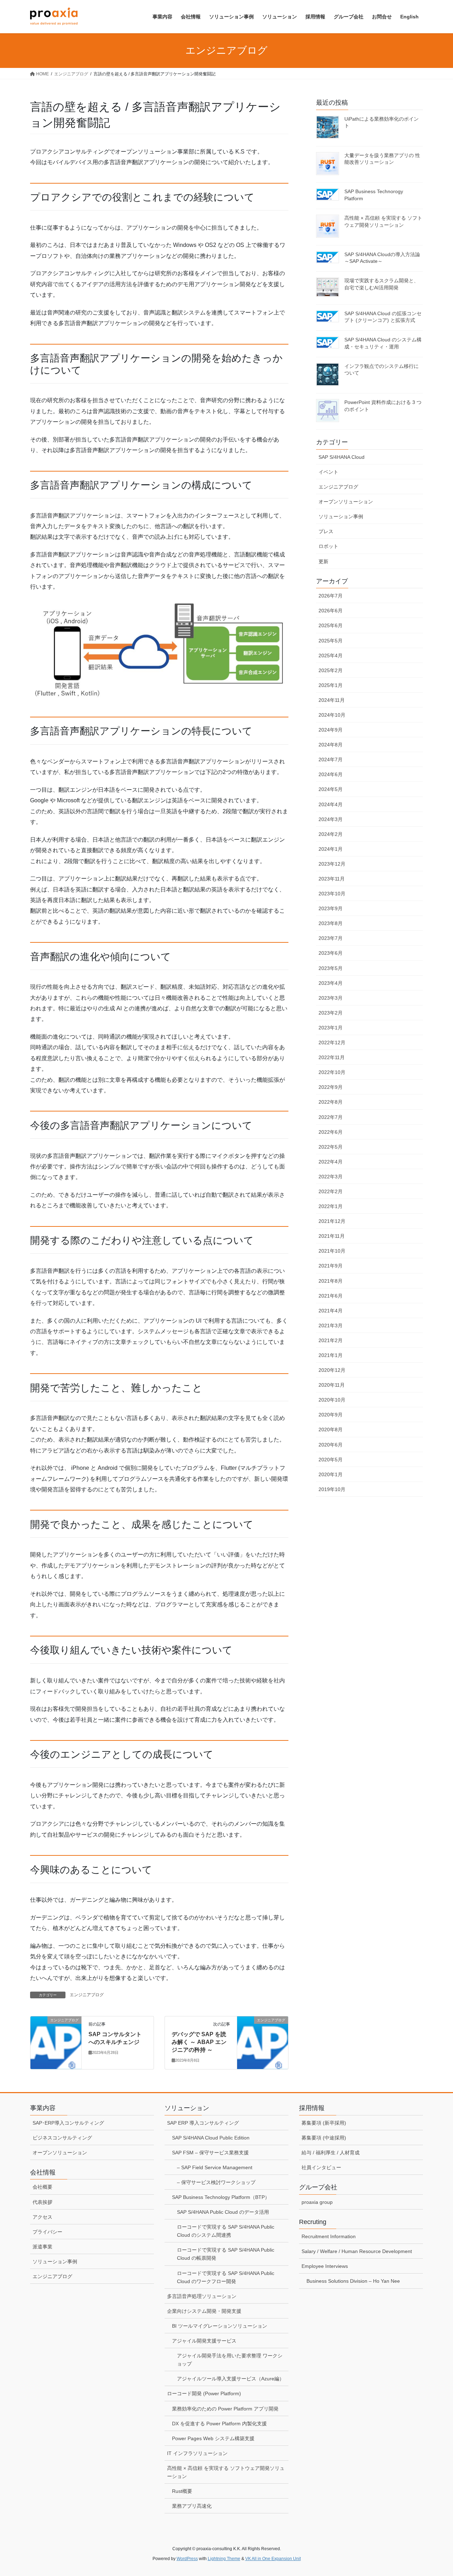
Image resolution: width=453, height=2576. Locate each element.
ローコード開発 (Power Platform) (204, 2393)
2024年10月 (332, 715)
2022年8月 (331, 1102)
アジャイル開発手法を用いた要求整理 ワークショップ (230, 2360)
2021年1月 (331, 1355)
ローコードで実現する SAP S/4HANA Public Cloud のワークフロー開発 (226, 2277)
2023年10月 (332, 894)
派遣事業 (42, 2247)
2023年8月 (331, 923)
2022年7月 (331, 1117)
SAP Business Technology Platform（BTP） (221, 2197)
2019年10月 (332, 1489)
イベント (328, 472)
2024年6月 (331, 774)
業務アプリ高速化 (192, 2506)
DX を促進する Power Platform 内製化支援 (219, 2424)
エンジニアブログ (87, 1995)
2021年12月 (332, 1221)
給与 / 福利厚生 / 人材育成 (331, 2153)
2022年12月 (332, 1042)
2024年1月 (331, 849)
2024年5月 (331, 789)
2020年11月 (332, 1385)
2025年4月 (331, 655)
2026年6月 (331, 611)
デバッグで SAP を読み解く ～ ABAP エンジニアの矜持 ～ (199, 2042)
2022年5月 (331, 1147)
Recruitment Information (329, 2236)
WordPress (187, 2559)
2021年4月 (331, 1311)
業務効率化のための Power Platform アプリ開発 (225, 2409)
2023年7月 (331, 938)
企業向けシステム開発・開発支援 (204, 2311)
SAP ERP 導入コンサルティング (203, 2123)
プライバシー (47, 2232)
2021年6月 (331, 1296)
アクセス (42, 2217)
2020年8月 (331, 1429)
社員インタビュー (321, 2167)
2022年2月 (331, 1191)
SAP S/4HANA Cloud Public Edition (211, 2138)
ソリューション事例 (341, 516)
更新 (323, 561)
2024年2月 (331, 834)
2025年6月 (331, 625)
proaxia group (317, 2202)
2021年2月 (331, 1340)
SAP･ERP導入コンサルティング (68, 2123)
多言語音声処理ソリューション (202, 2296)
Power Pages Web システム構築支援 (213, 2438)
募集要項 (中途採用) (324, 2138)
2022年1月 (331, 1206)
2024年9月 (331, 730)
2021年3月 (331, 1325)
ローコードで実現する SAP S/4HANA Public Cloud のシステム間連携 (226, 2231)
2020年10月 (332, 1400)
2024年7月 (331, 759)
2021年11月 (332, 1236)
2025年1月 (331, 685)
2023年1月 (331, 1028)
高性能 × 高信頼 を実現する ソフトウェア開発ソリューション (226, 2472)
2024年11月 (332, 700)
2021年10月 (332, 1251)
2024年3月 (331, 819)
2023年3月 (331, 998)
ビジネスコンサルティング (62, 2138)
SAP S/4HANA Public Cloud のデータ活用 (223, 2212)
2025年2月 (331, 670)
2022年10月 (332, 1072)
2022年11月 (332, 1057)
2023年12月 (332, 864)
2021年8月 (331, 1281)
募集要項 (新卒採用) (324, 2123)
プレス (326, 531)
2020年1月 (331, 1474)
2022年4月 (331, 1162)
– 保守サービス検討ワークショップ (216, 2182)
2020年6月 (331, 1445)
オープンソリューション (346, 502)
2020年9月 (331, 1415)
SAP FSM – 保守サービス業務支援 (210, 2153)
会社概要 (42, 2187)
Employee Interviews (325, 2266)
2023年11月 (332, 879)
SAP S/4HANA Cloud (342, 457)
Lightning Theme (224, 2559)
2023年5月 (331, 968)
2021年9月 (331, 1266)
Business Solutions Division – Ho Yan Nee (353, 2281)
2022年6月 (331, 1132)
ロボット (328, 546)
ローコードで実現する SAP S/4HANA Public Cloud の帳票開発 (226, 2254)
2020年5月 (331, 1460)
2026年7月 (331, 596)
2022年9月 (331, 1087)
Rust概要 (182, 2491)
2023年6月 (331, 953)
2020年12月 (332, 1370)
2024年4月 (331, 804)
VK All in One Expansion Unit (273, 2559)
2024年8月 (331, 745)
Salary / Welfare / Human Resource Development (357, 2251)
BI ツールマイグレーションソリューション (220, 2326)
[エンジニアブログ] (56, 2029)
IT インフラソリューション (197, 2453)
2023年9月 (331, 908)
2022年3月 (331, 1177)
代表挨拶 (42, 2202)
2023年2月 (331, 1013)
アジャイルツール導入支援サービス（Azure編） (231, 2379)
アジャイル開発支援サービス (204, 2341)
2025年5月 (331, 641)
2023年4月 (331, 983)
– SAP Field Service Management (215, 2167)
